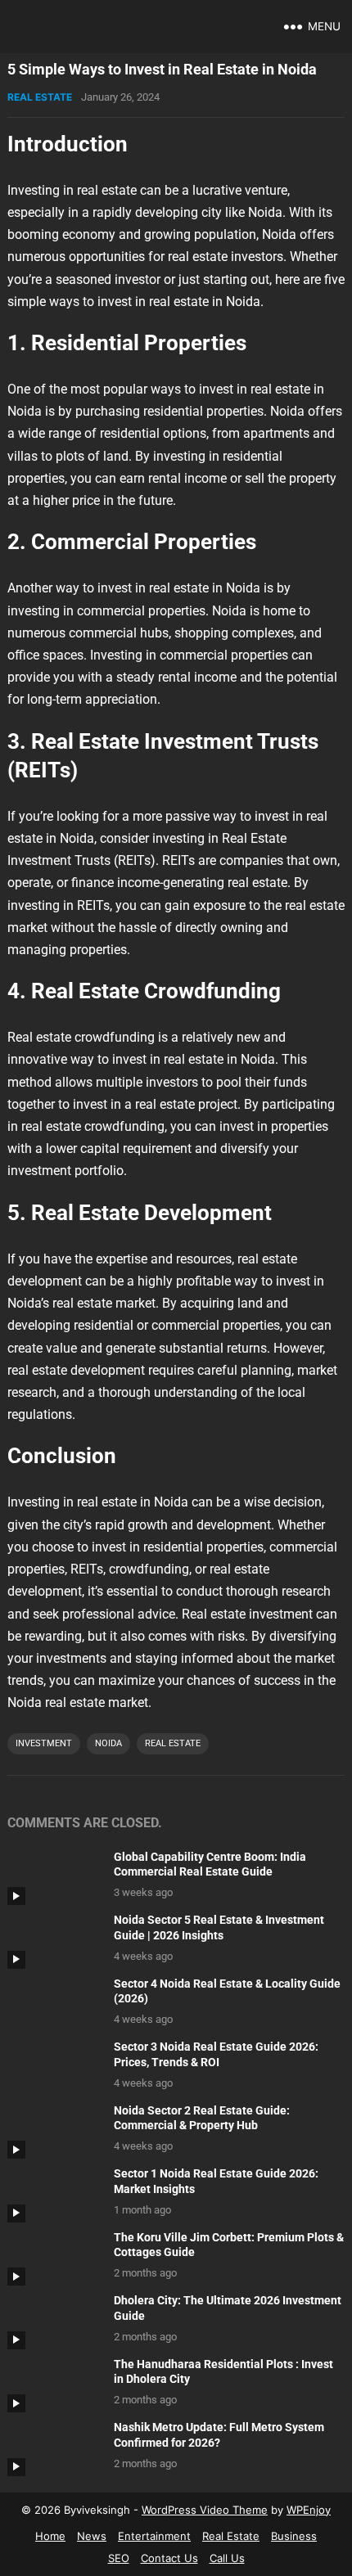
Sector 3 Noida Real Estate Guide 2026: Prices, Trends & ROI (216, 2055)
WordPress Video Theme (205, 2510)
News (92, 2536)
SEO (119, 2558)
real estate (173, 1743)
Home (50, 2536)
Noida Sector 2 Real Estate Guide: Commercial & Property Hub (202, 2119)
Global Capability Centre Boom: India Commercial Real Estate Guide (210, 1865)
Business (294, 2536)
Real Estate (40, 97)
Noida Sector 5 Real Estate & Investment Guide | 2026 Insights (219, 1928)
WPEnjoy (309, 2510)
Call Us (227, 2558)
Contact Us (169, 2558)
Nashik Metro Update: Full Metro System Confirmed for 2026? (219, 2435)
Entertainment (154, 2536)
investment (44, 1743)
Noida (108, 1743)
